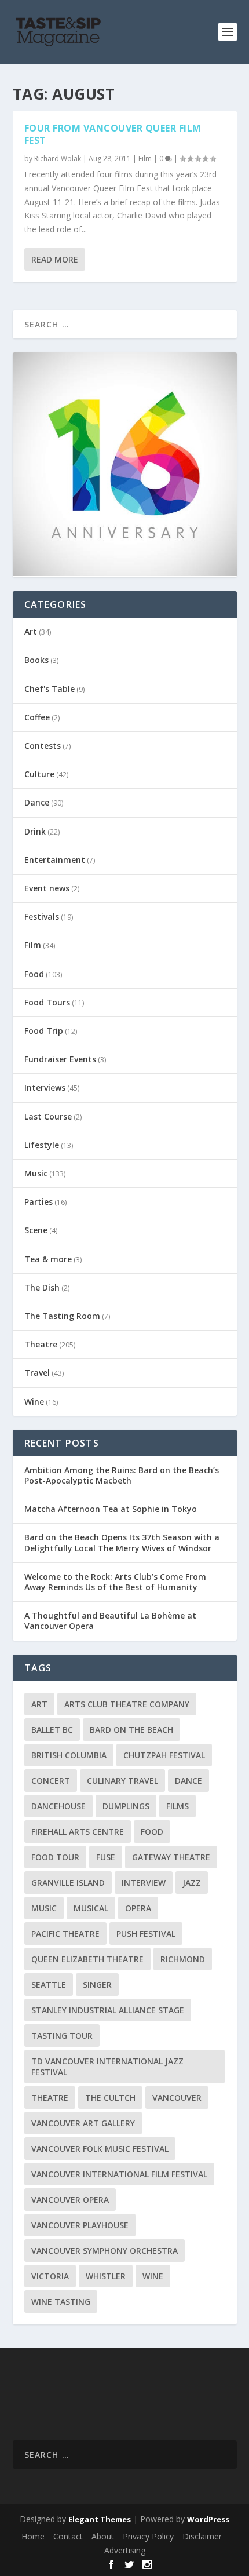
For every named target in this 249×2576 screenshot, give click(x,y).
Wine (34, 1402)
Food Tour (55, 1857)
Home (33, 2536)
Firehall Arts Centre (78, 1832)
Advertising (125, 2550)
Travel (37, 1373)
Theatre (41, 1344)
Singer (97, 1985)
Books (36, 660)
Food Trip (44, 1031)
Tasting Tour (62, 2036)
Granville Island (68, 1883)
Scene (36, 1230)
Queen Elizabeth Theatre (87, 1959)
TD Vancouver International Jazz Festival (107, 2067)
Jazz (192, 1883)
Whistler (106, 2276)
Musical (91, 1908)
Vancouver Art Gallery (83, 2123)
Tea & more (48, 1259)
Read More (55, 259)
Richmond (183, 1959)
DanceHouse (58, 1806)
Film (145, 159)
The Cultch (110, 2098)
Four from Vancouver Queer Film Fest (113, 134)
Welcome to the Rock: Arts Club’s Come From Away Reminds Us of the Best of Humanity (115, 1582)
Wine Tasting (61, 2302)
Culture (39, 774)
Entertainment (55, 860)
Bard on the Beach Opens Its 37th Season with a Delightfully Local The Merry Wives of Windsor (122, 1542)
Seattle (49, 1985)
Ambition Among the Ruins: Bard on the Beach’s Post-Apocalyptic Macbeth (122, 1475)
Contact (68, 2536)
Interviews (45, 1087)
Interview (144, 1883)
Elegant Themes (100, 2519)
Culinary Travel (122, 1781)
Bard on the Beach (131, 1730)
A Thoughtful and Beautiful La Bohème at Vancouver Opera (110, 1621)
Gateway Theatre (171, 1857)
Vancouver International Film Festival (119, 2174)
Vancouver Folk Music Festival (100, 2149)
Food (34, 974)
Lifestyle (42, 1145)
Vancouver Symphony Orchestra (105, 2251)
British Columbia (69, 1755)
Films (177, 1806)
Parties (39, 1202)
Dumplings (126, 1806)
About (103, 2536)
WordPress (208, 2519)
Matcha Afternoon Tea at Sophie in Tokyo (111, 1509)
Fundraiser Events (60, 1059)
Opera (138, 1908)
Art (31, 631)
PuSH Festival (146, 1934)
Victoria (50, 2276)
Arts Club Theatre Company (127, 1704)
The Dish (42, 1287)
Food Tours (47, 1002)
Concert (51, 1781)
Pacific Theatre (65, 1934)
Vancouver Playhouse (80, 2225)
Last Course (48, 1116)
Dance (37, 802)
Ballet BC (52, 1730)
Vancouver (177, 2098)
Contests (43, 746)
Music (36, 1173)
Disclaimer (202, 2536)
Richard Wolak (58, 159)
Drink (35, 831)
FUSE (106, 1857)
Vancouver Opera (70, 2200)
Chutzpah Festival (164, 1755)
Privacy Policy (148, 2536)
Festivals (42, 917)
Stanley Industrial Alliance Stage (108, 2010)
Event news (47, 888)
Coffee (37, 717)
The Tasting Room (62, 1316)
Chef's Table (50, 689)
